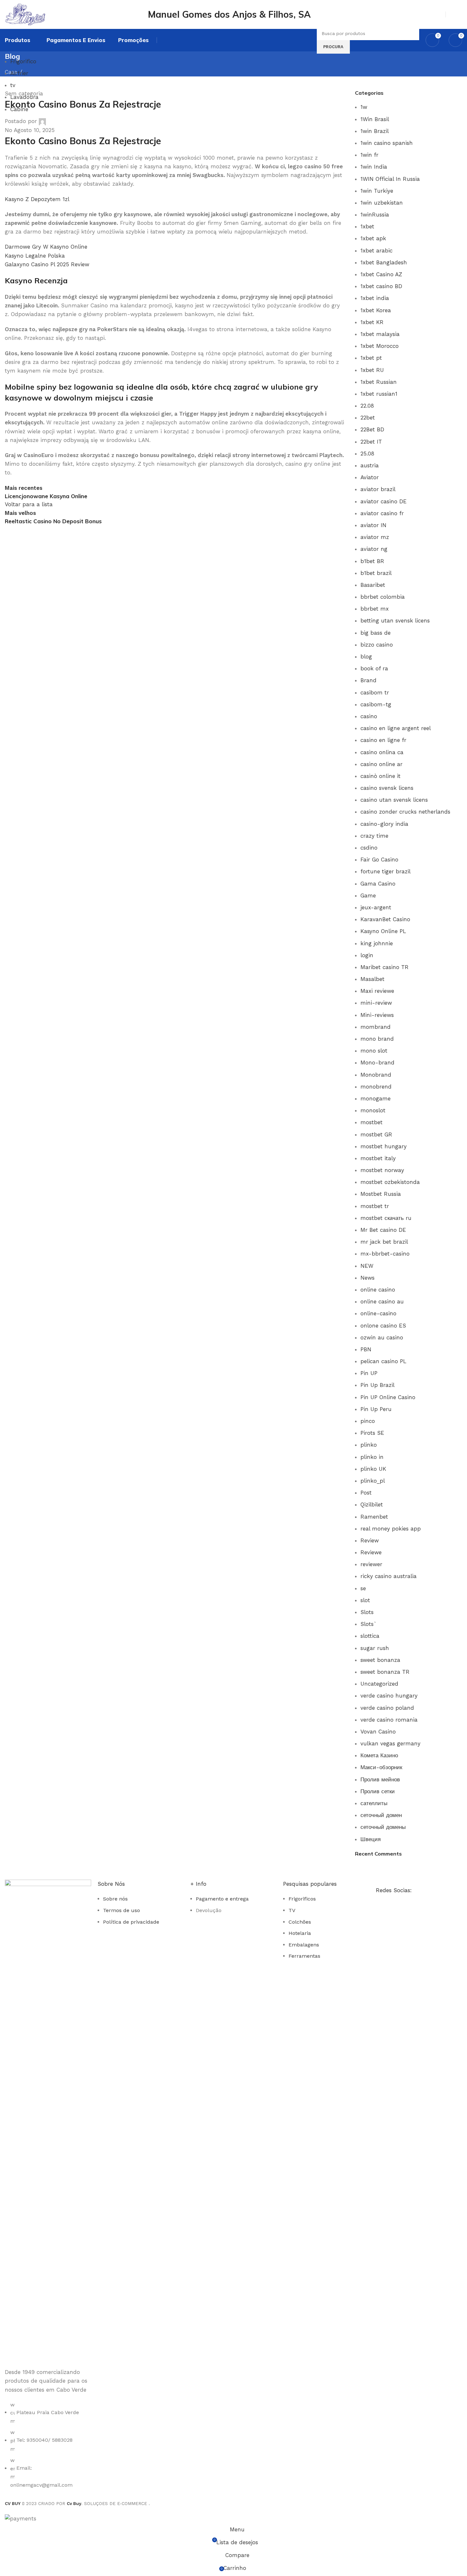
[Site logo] (43, 14)
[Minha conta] (453, 14)
